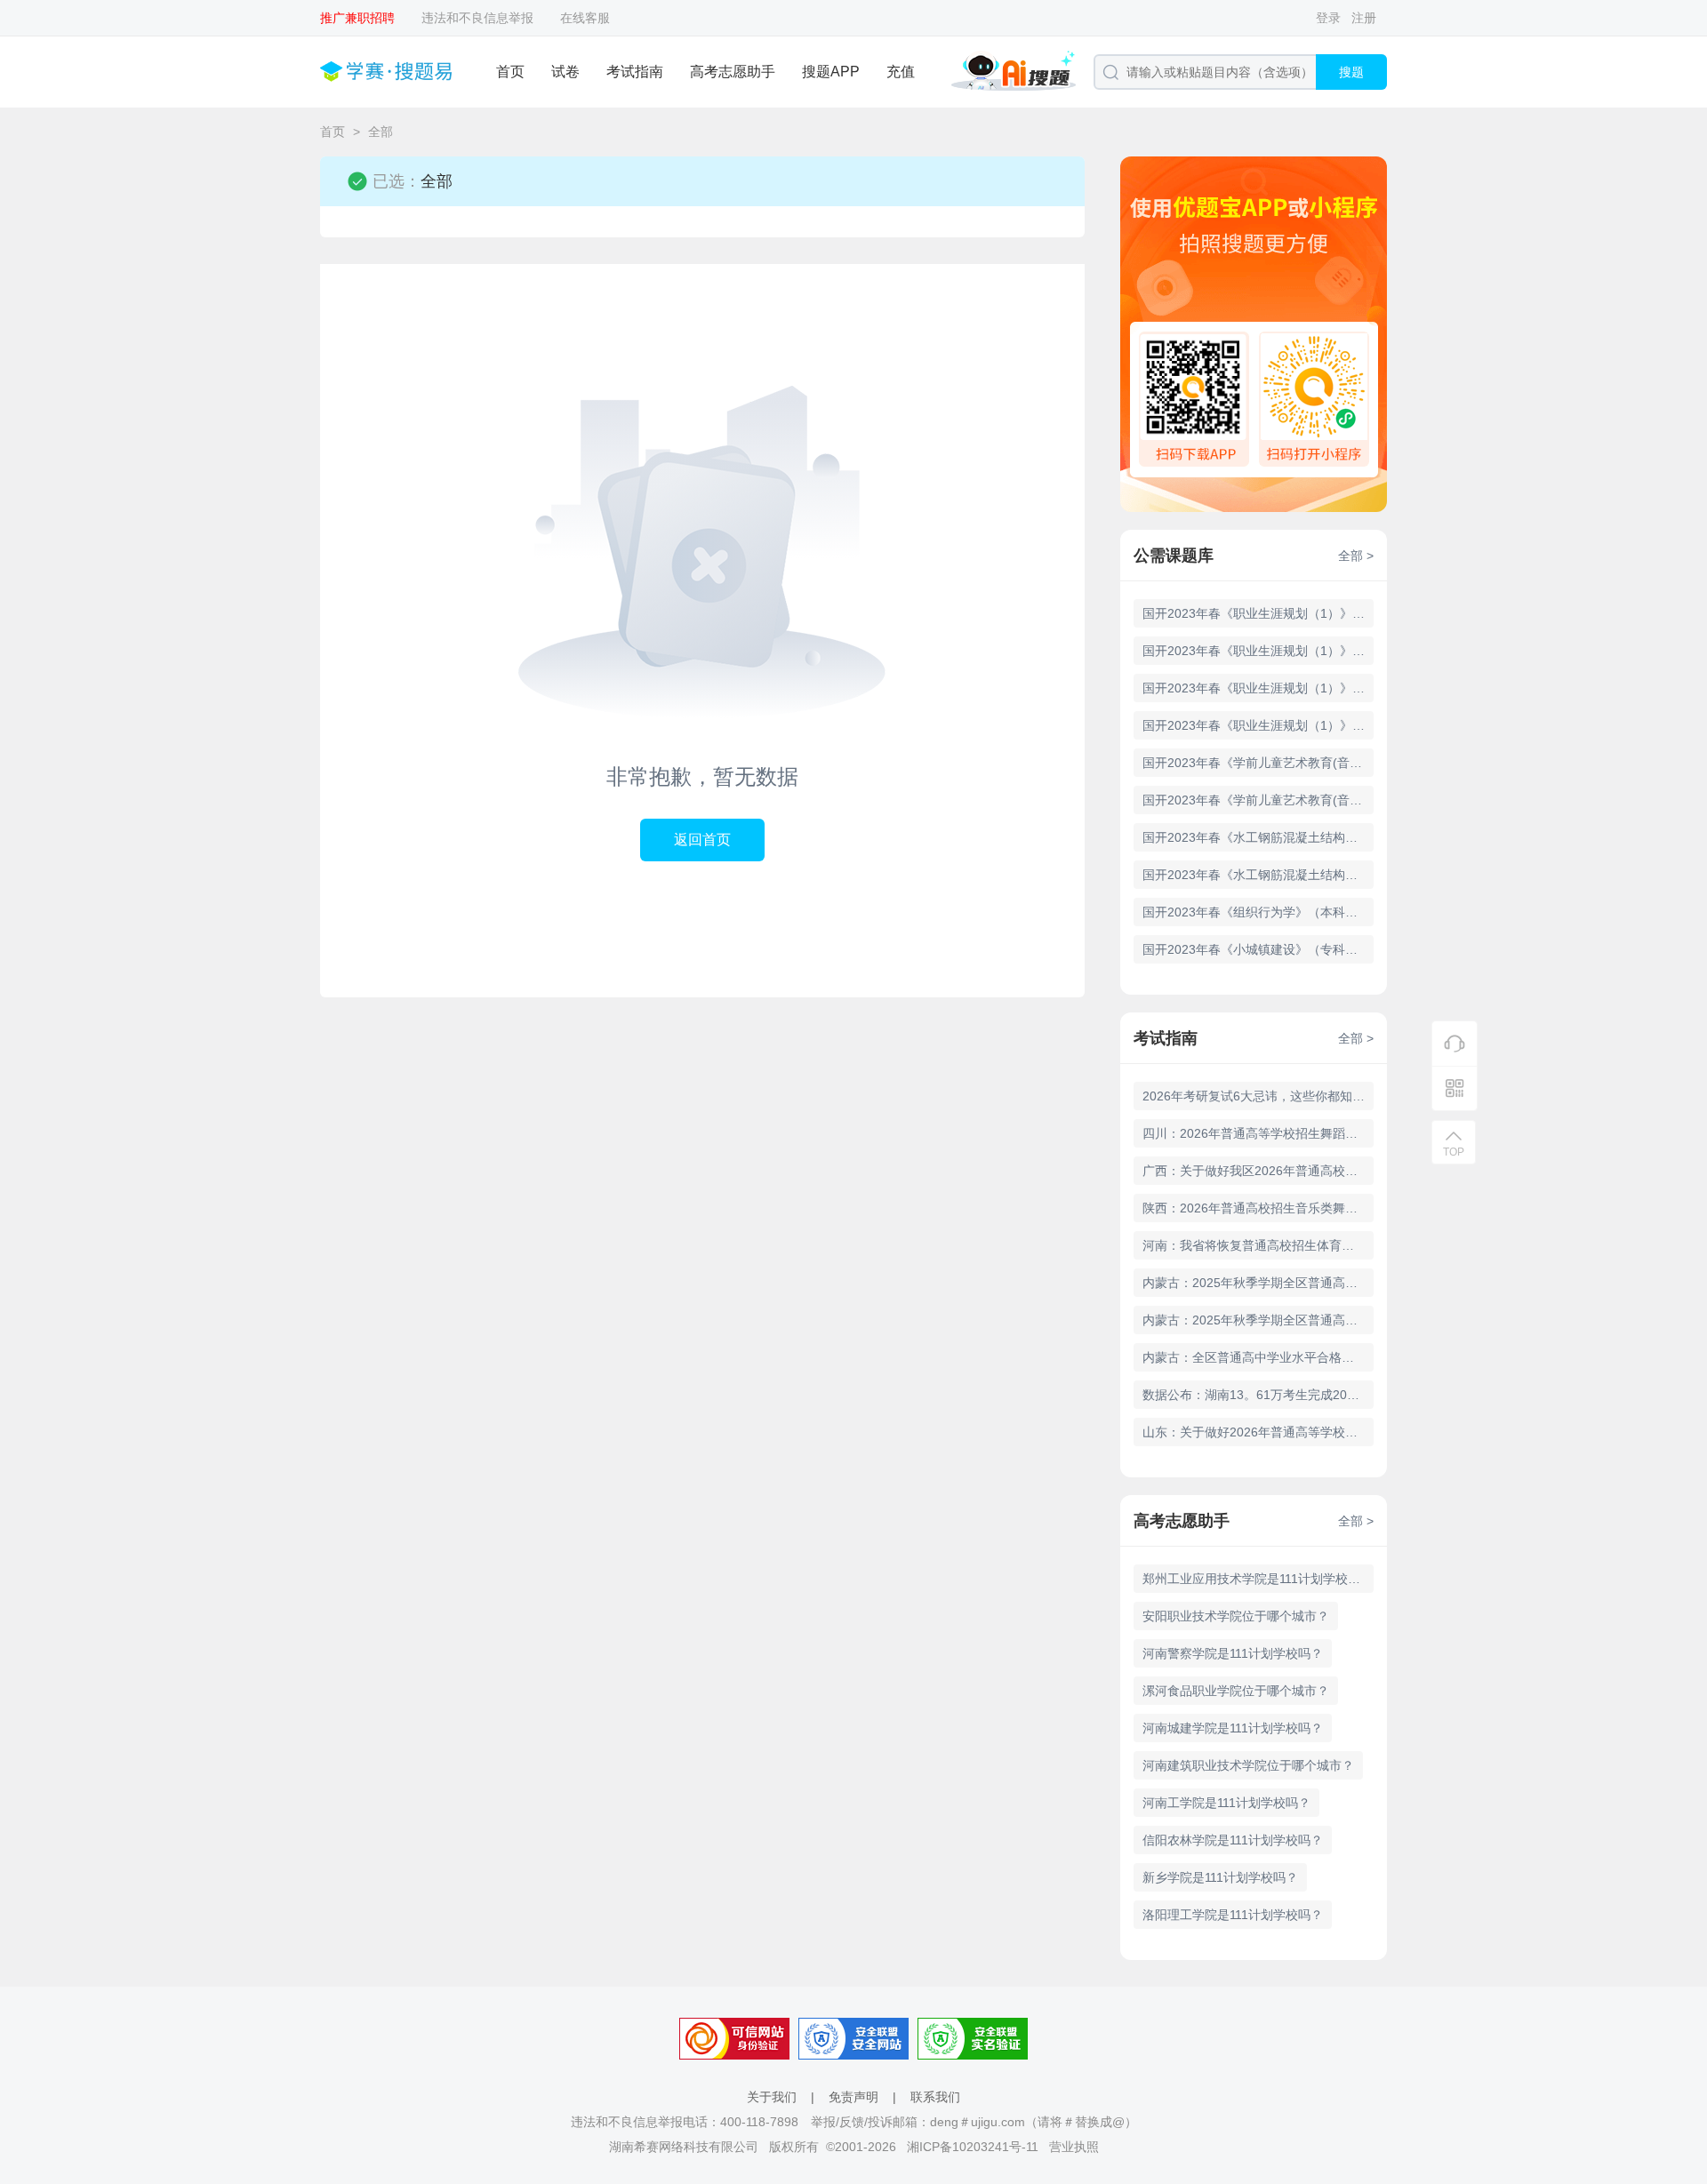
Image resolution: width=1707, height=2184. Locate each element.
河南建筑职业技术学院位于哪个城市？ (1248, 1765)
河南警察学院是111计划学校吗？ (1233, 1653)
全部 (381, 132)
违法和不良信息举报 (477, 18)
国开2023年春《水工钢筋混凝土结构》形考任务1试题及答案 (1258, 875)
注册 (1364, 18)
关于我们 (772, 2097)
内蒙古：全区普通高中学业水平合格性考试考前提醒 (1258, 1357)
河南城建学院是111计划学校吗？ (1233, 1728)
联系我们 (935, 2097)
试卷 (565, 72)
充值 (901, 72)
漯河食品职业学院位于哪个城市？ (1236, 1691)
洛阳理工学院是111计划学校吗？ (1233, 1915)
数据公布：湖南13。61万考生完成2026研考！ (1258, 1395)
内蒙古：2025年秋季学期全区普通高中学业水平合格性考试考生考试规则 (1258, 1283)
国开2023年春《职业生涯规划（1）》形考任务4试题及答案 (1258, 613)
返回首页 (702, 840)
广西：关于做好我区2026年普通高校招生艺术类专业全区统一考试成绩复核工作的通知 (1258, 1171)
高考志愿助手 (733, 72)
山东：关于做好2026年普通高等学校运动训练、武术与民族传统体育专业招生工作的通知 (1258, 1432)
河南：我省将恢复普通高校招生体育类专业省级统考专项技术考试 (1258, 1245)
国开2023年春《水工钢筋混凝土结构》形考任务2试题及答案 (1258, 837)
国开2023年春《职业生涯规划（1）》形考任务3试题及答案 (1258, 651)
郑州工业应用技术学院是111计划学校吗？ (1258, 1579)
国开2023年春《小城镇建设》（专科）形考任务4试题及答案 (1258, 949)
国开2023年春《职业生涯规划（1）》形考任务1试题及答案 (1258, 725)
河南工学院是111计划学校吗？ (1226, 1803)
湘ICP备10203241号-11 (973, 2147)
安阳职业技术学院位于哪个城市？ (1236, 1616)
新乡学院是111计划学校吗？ (1220, 1877)
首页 (510, 72)
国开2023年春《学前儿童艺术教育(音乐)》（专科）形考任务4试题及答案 (1258, 763)
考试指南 (635, 72)
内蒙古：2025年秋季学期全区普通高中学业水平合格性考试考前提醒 (1258, 1320)
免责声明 (853, 2097)
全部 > (1356, 556)
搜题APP (831, 72)
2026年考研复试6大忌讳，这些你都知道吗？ (1258, 1096)
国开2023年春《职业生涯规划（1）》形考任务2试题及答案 (1258, 688)
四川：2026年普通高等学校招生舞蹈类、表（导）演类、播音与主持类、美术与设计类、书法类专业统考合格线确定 (1258, 1133)
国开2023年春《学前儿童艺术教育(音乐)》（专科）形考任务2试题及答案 (1258, 800)
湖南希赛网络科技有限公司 (684, 2147)
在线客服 (585, 18)
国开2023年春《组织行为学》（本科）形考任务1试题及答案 (1258, 912)
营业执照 (1074, 2147)
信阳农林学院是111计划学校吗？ (1233, 1840)
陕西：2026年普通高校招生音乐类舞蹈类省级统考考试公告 (1258, 1208)
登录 (1328, 18)
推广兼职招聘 (357, 18)
